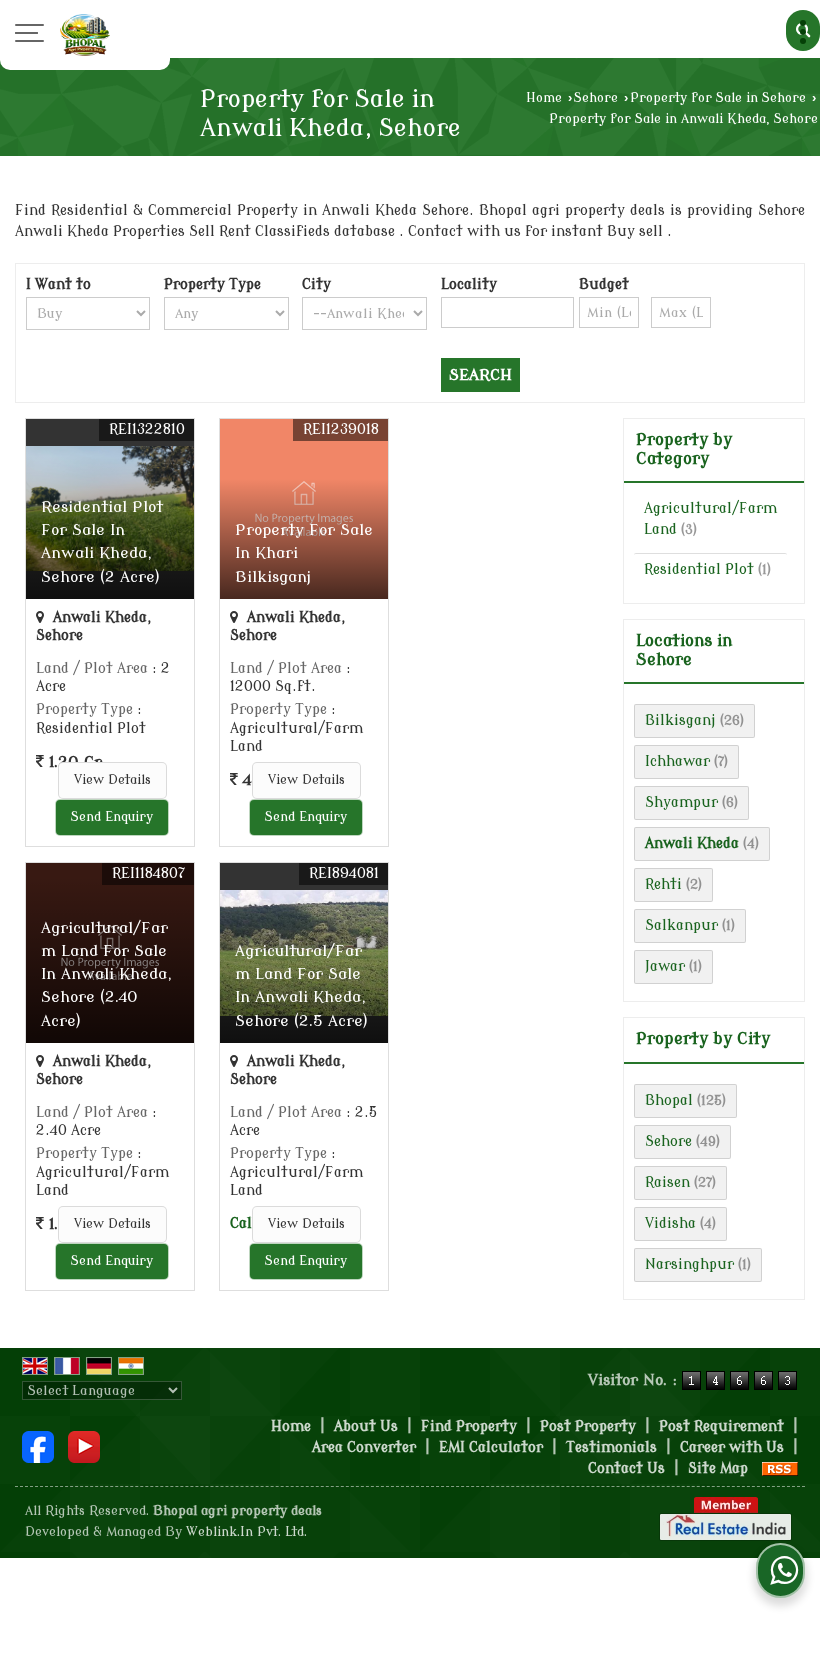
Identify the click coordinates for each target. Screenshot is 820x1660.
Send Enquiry (112, 817)
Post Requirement (721, 1426)
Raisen (667, 1182)
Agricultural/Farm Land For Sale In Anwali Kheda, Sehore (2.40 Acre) (106, 974)
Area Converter (364, 1447)
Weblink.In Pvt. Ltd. (246, 1532)
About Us (366, 1426)
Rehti (663, 884)
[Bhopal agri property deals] (85, 35)
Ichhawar (677, 761)
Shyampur (681, 802)
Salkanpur (681, 925)
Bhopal (669, 1100)
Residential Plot (699, 569)
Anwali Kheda (692, 843)
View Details (112, 780)
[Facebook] (38, 1446)
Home (544, 98)
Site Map (718, 1468)
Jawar (665, 966)
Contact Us (626, 1468)
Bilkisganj (680, 720)
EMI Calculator (491, 1447)
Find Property (469, 1426)
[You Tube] (84, 1446)
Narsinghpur (689, 1264)
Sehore (596, 98)
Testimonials (611, 1447)
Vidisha (670, 1223)
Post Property (588, 1426)
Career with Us (732, 1447)
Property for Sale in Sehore (718, 98)
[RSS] (780, 1468)
